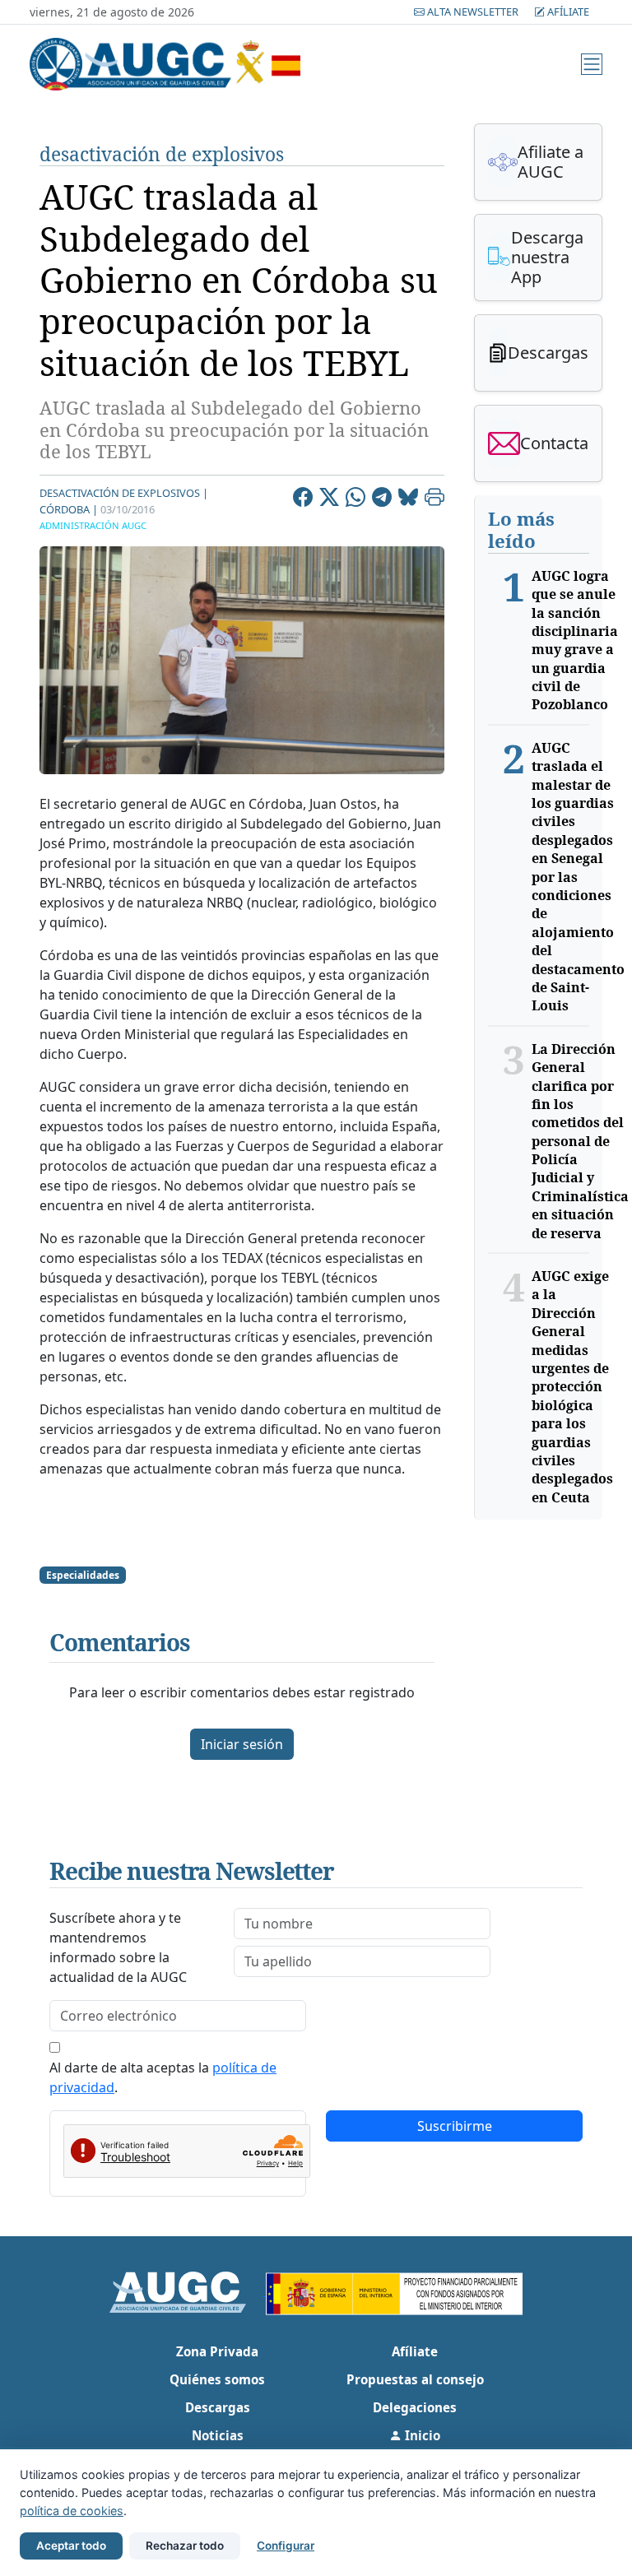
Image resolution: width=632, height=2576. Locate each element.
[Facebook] (303, 499)
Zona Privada (217, 2351)
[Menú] (592, 64)
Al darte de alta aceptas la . (163, 2077)
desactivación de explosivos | (124, 493)
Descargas (218, 2407)
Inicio (421, 2435)
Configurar (286, 2546)
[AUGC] (188, 2291)
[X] (329, 499)
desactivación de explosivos (162, 154)
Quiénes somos (217, 2379)
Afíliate (567, 12)
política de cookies (72, 2511)
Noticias (218, 2435)
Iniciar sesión (242, 1744)
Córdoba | (69, 509)
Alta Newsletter (473, 12)
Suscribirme (455, 2126)
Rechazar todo (185, 2546)
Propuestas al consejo (415, 2379)
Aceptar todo (71, 2546)
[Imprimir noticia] (434, 499)
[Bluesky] (408, 499)
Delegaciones (415, 2407)
